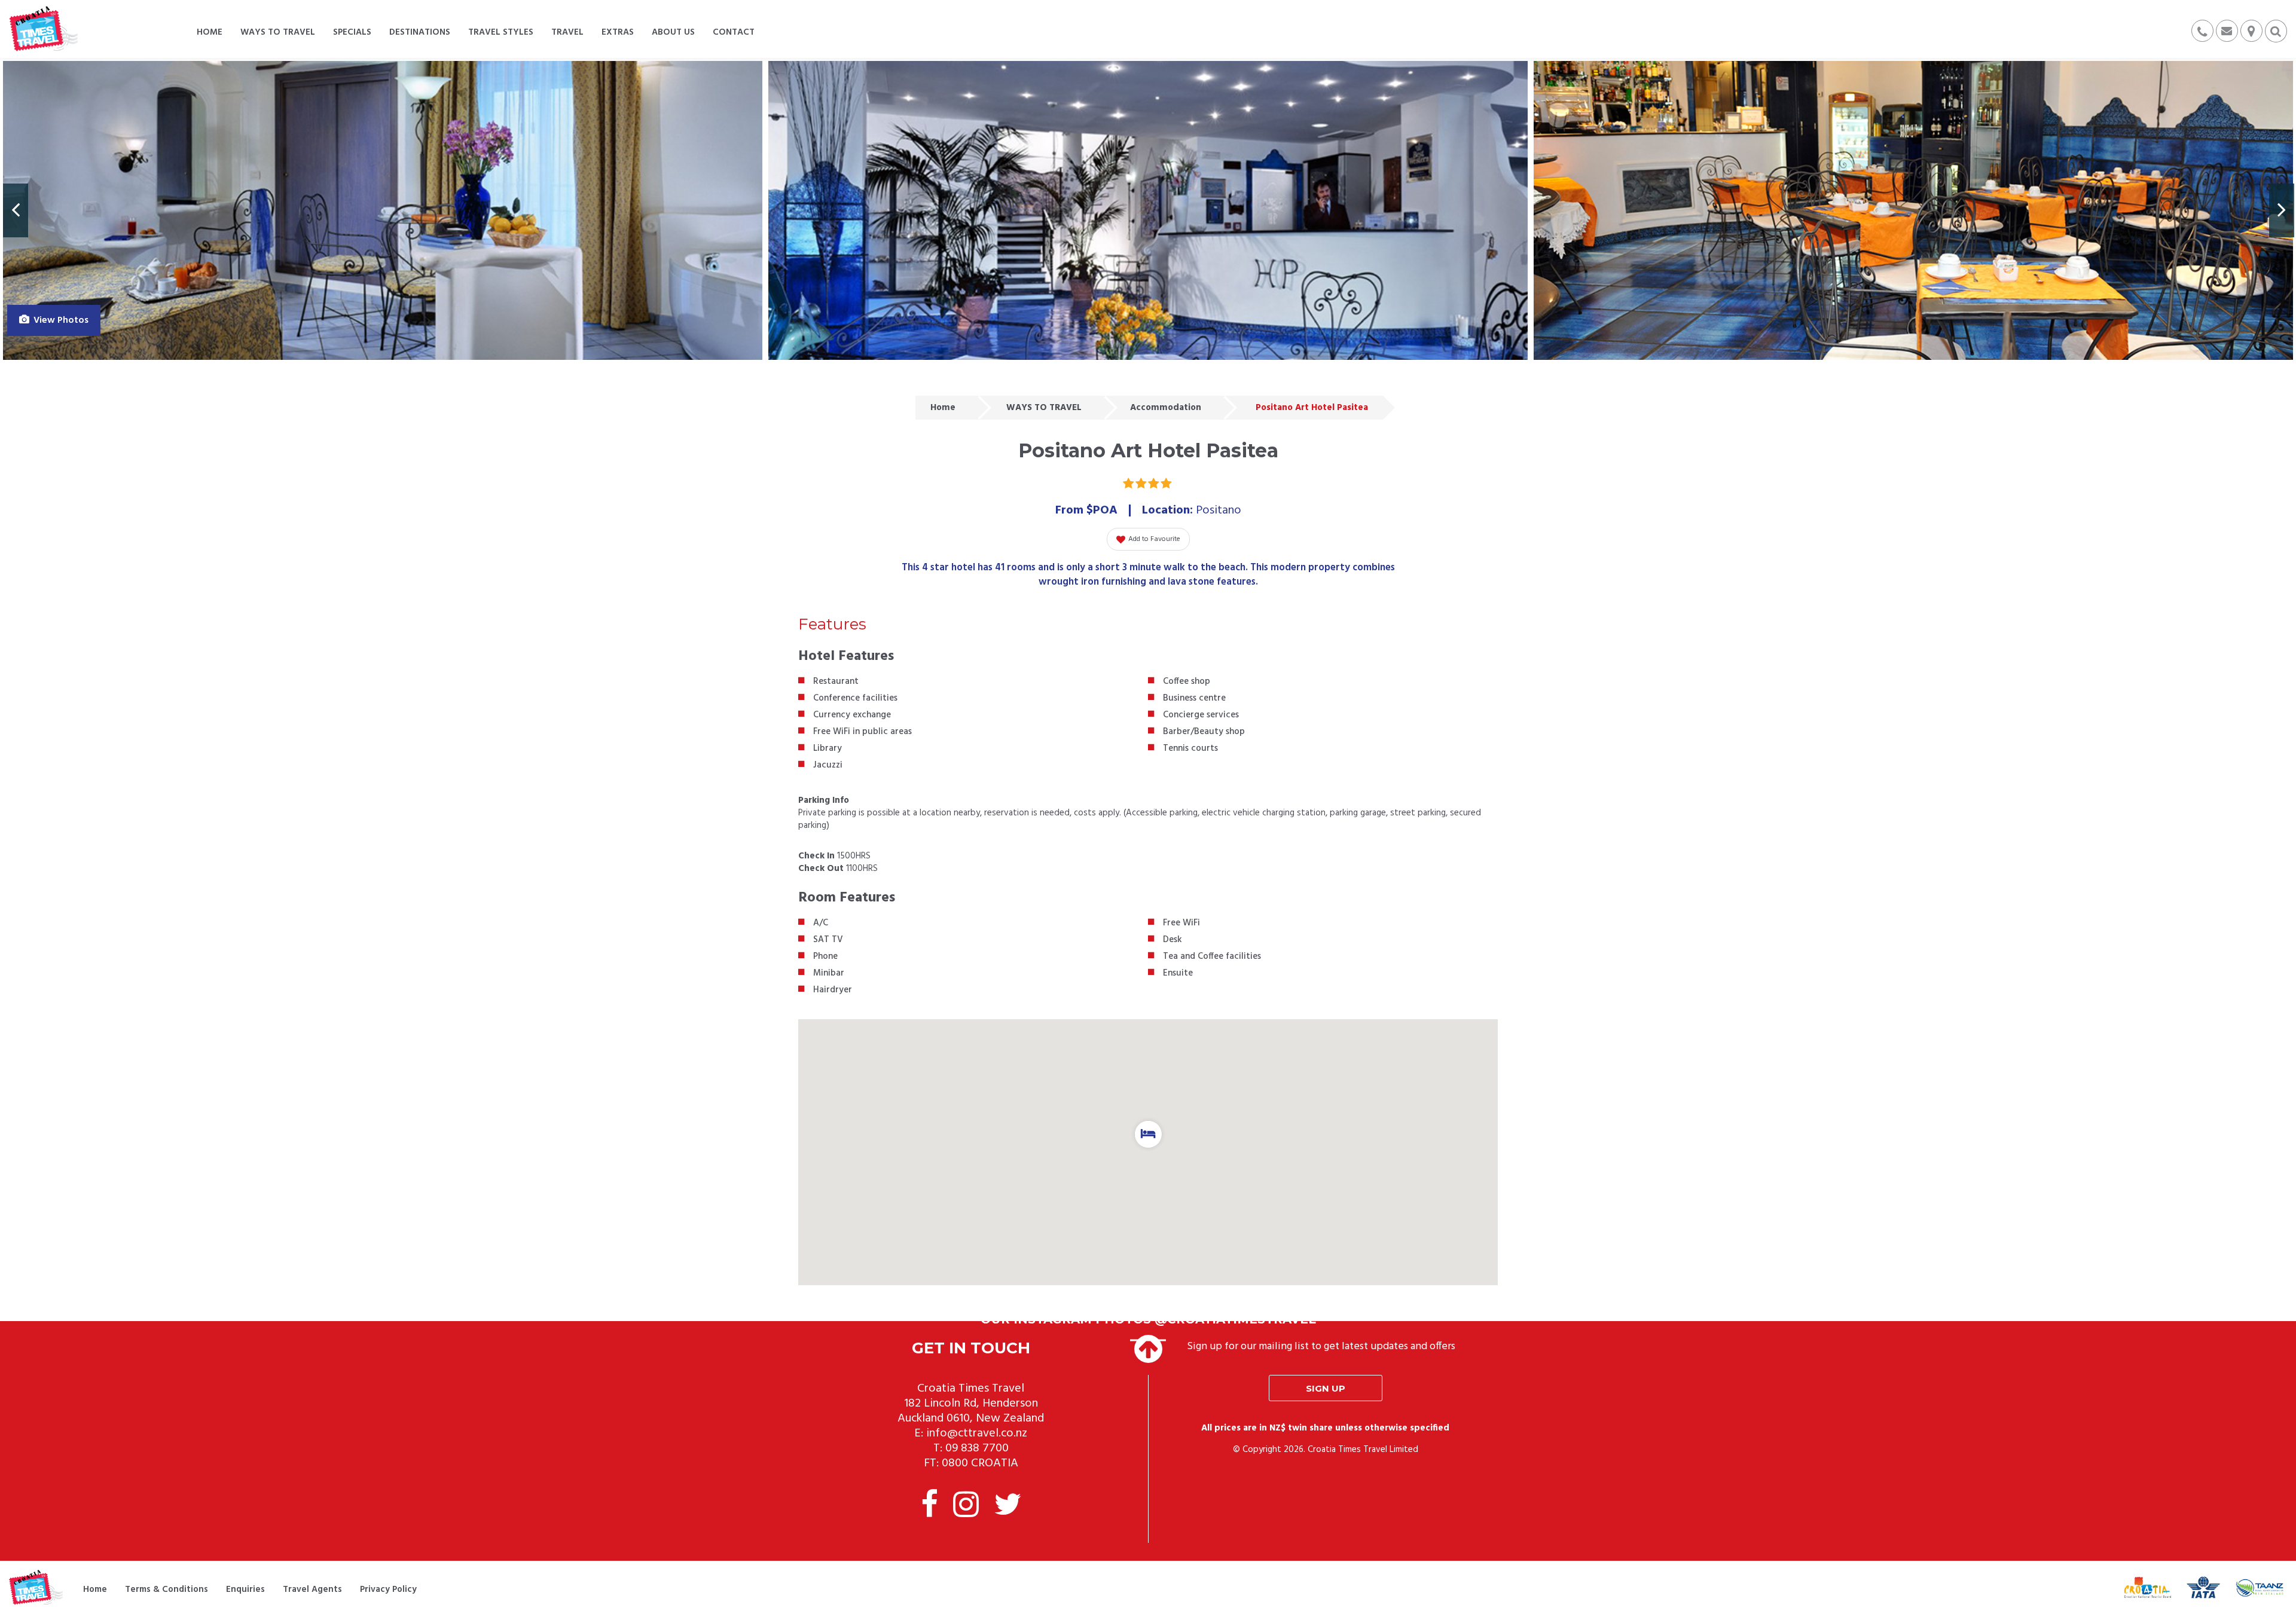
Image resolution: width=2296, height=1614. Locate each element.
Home (943, 408)
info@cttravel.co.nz (977, 1433)
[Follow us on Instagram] (966, 1507)
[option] (383, 210)
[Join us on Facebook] (929, 1507)
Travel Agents (312, 1589)
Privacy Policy (388, 1589)
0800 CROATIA (980, 1463)
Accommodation (1166, 408)
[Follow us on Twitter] (1007, 1507)
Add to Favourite (1154, 539)
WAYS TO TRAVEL (1044, 408)
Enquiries (245, 1589)
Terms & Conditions (167, 1589)
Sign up (1326, 1388)
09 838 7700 (977, 1448)
